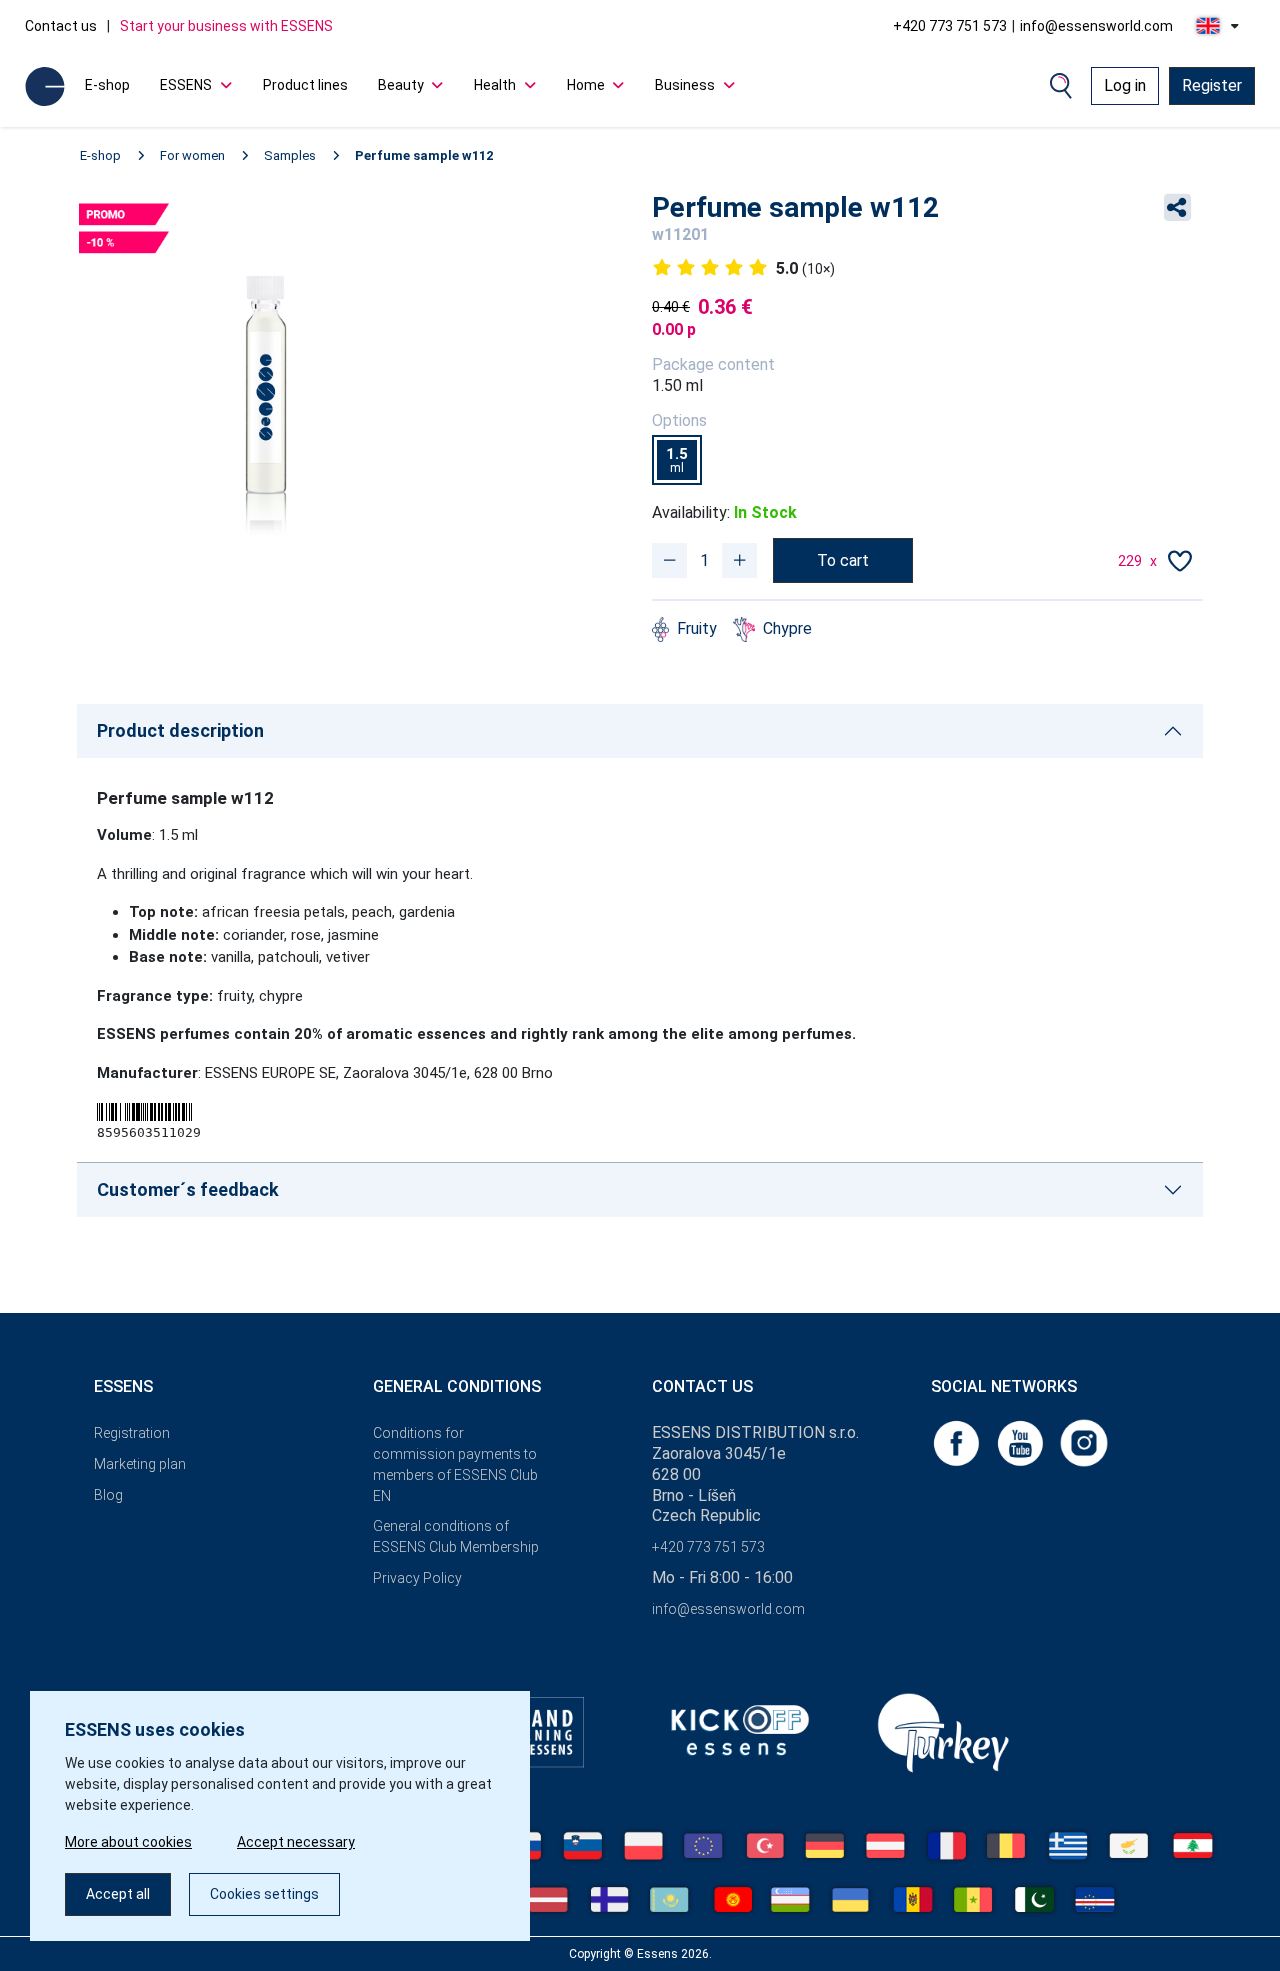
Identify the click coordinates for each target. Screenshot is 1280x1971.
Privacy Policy (417, 1578)
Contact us (61, 26)
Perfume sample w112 (424, 155)
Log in (1125, 85)
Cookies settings (264, 1894)
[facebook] (958, 1441)
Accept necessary (296, 1842)
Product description (180, 730)
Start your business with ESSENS (226, 26)
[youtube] (1022, 1441)
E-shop (107, 85)
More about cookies (128, 1842)
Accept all (118, 1894)
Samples (290, 155)
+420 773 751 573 (950, 26)
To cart (843, 560)
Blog (108, 1495)
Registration (132, 1433)
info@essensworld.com (1096, 26)
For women (192, 155)
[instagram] (1084, 1441)
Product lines (305, 85)
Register (1212, 85)
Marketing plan (140, 1464)
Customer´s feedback (188, 1189)
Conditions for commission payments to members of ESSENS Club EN (455, 1464)
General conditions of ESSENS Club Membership (456, 1536)
